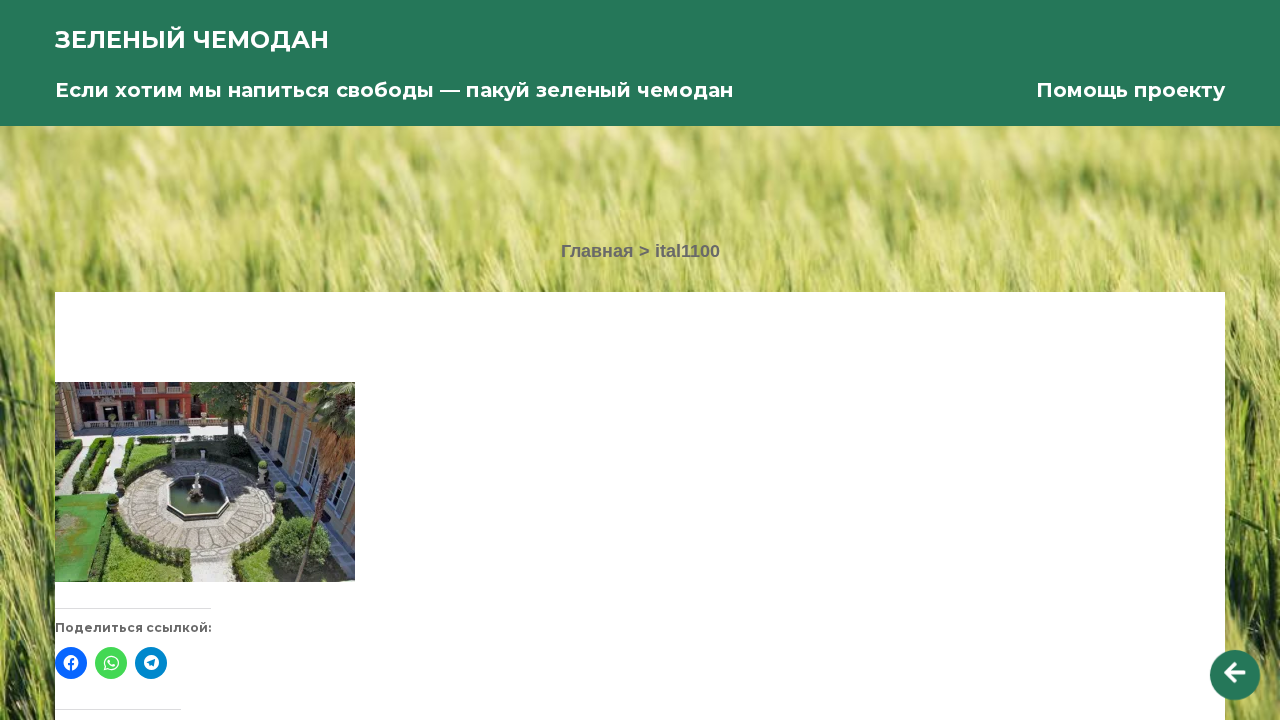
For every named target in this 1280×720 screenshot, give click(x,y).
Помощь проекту (1130, 90)
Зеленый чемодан (192, 39)
